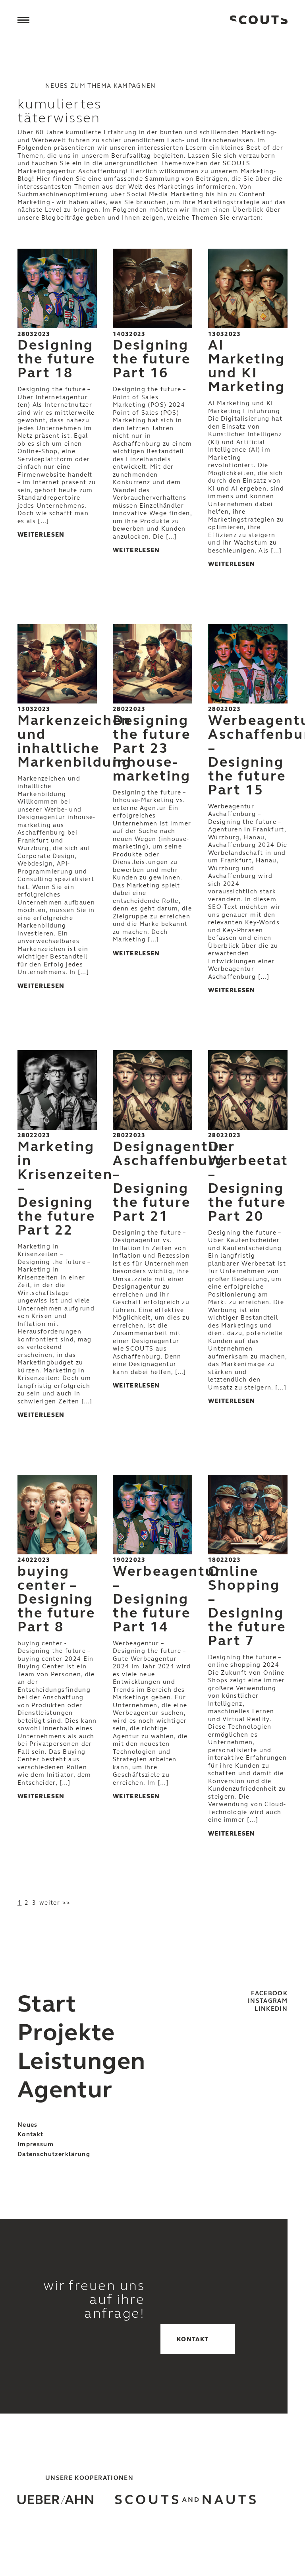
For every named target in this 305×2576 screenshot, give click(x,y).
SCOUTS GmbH (259, 20)
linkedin (271, 2009)
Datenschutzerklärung (54, 2154)
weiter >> (55, 1903)
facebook (269, 1993)
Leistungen (82, 2061)
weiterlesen (41, 535)
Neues (28, 2125)
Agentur (65, 2090)
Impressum (36, 2144)
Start (47, 2004)
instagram (268, 2001)
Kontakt (30, 2134)
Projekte (66, 2032)
